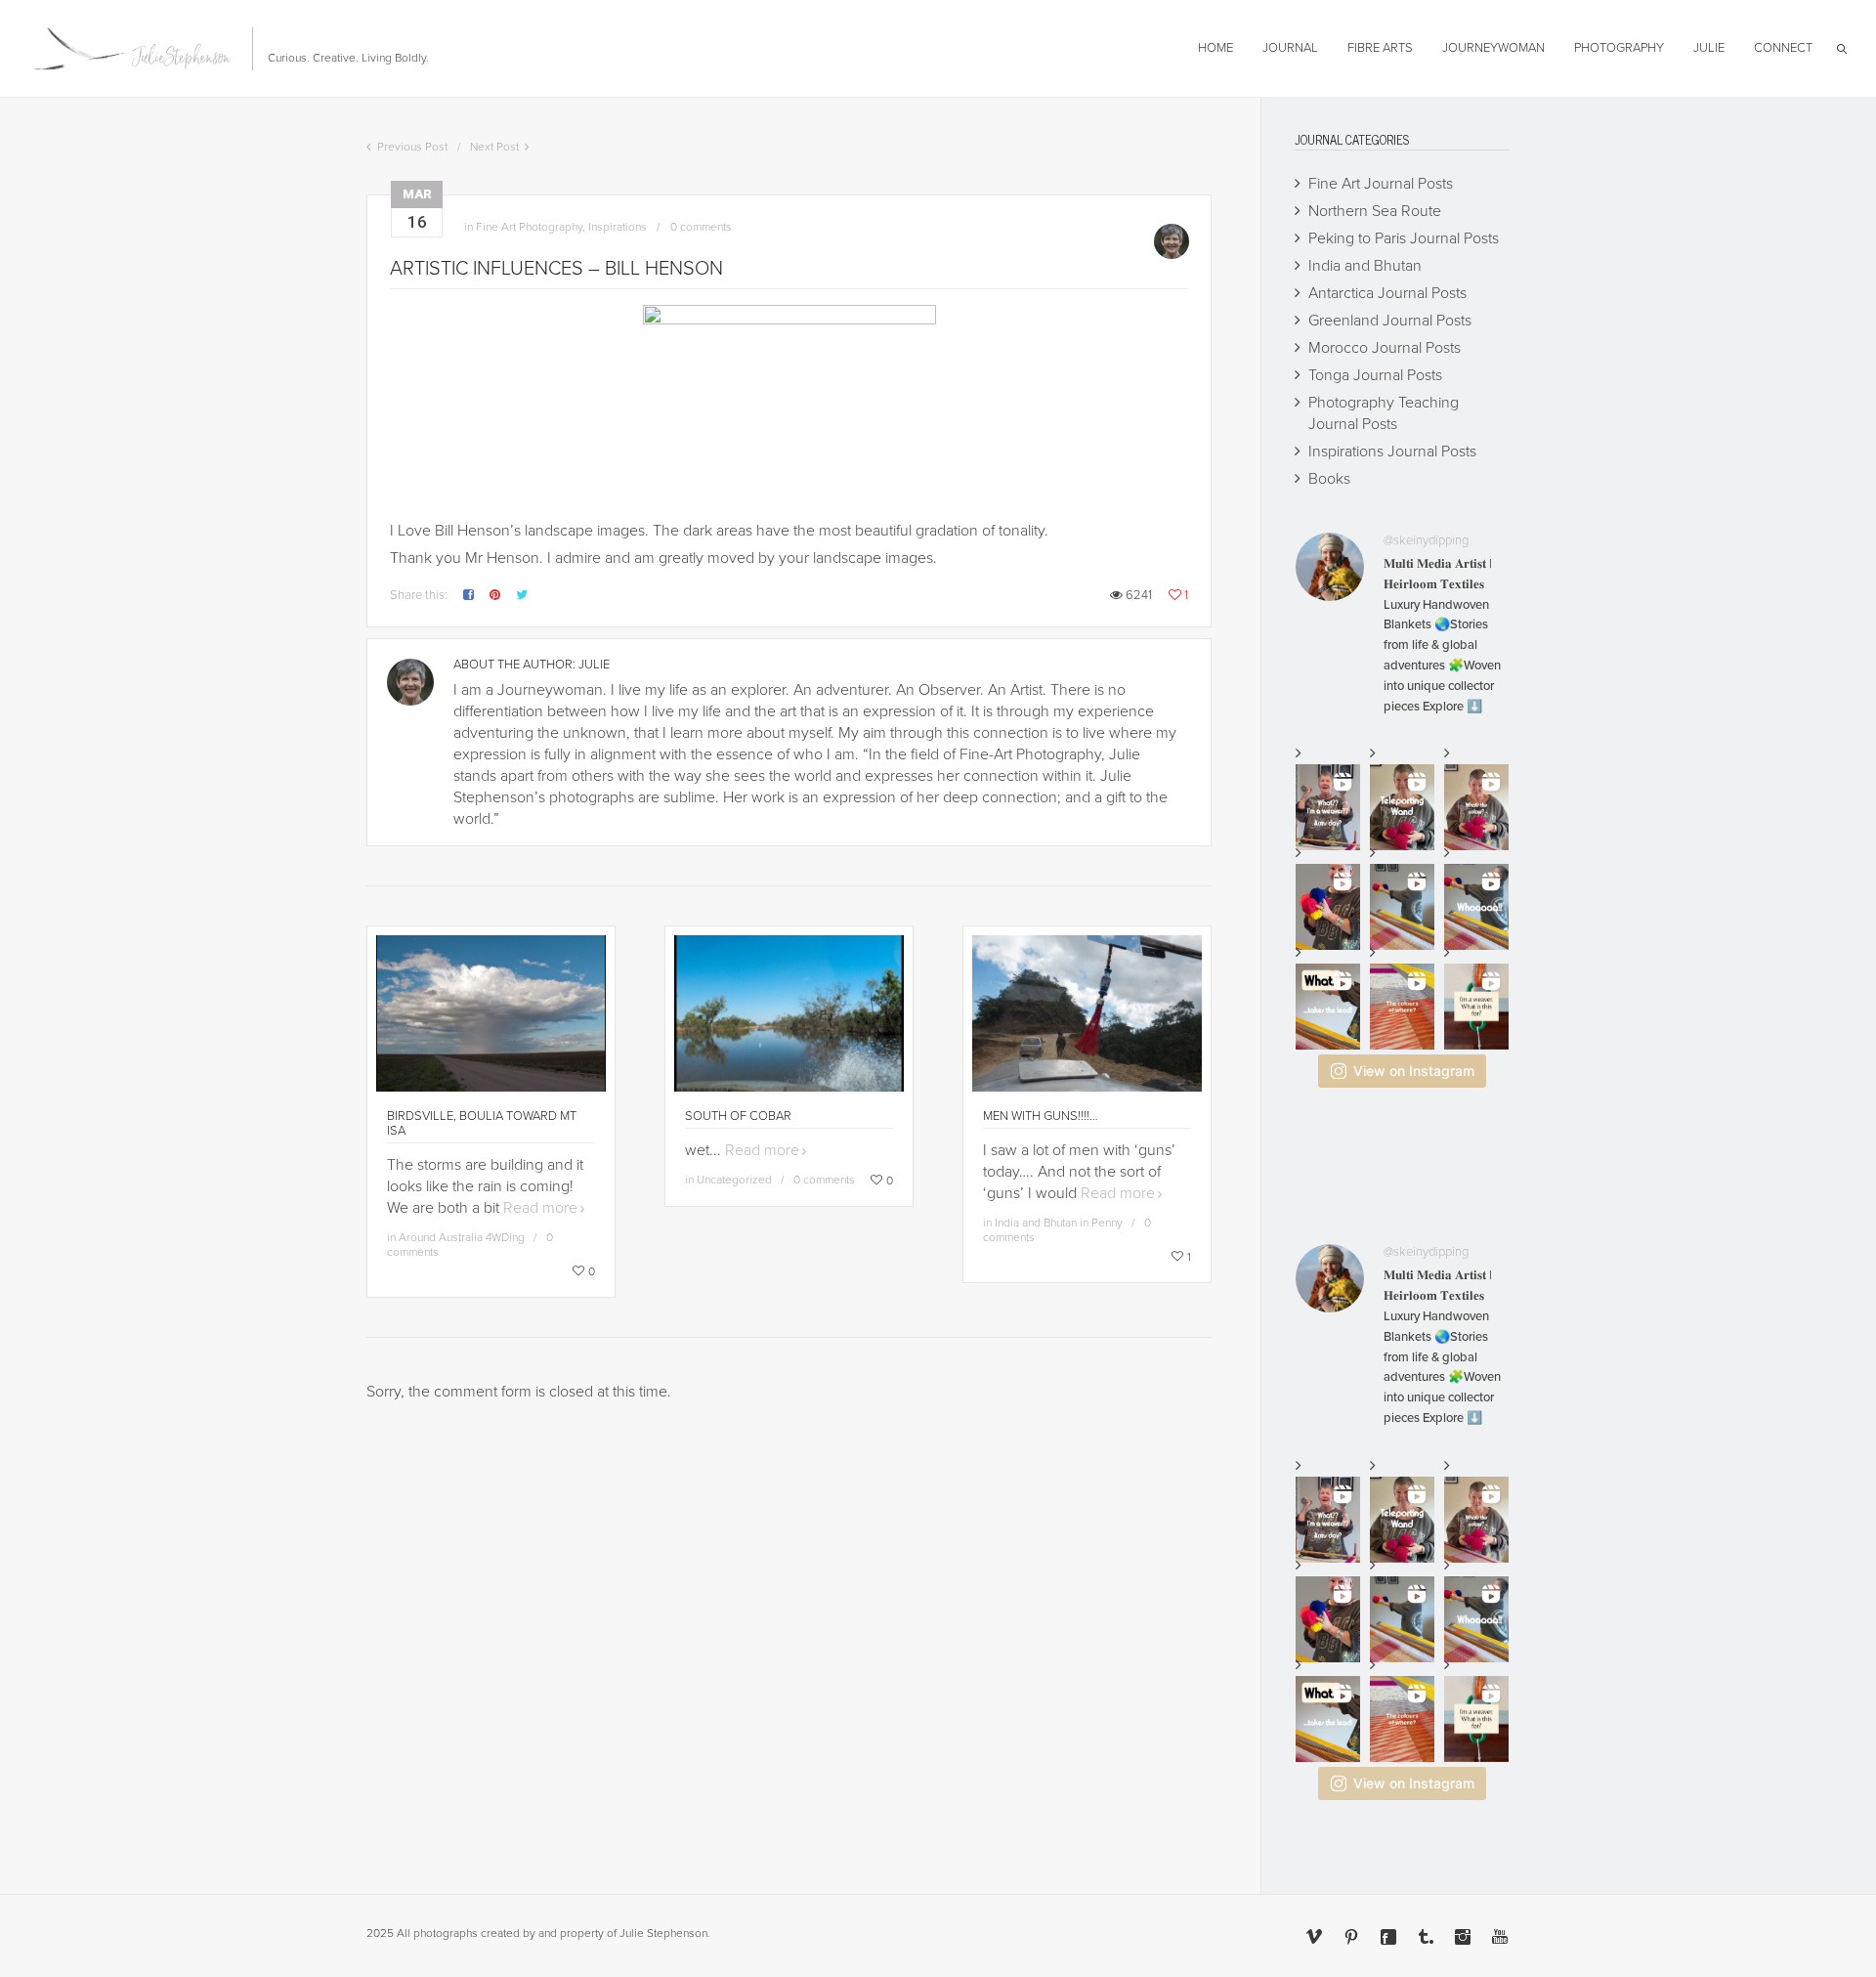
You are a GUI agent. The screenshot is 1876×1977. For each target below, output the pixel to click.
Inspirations (618, 227)
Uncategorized (734, 1180)
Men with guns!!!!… (1041, 1116)
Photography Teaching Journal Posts (1384, 413)
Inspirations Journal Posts (1392, 451)
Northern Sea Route (1375, 211)
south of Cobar (738, 1116)
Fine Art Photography (529, 227)
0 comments (701, 227)
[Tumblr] (1426, 1937)
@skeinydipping (1426, 540)
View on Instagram (1414, 1071)
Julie (594, 665)
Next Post (494, 147)
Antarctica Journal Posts (1387, 293)
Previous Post (412, 147)
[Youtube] (1500, 1937)
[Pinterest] (1351, 1937)
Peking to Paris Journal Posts (1404, 238)
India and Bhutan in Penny (1059, 1223)
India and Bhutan (1365, 266)
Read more (540, 1208)
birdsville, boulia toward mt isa (482, 1123)
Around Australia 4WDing (462, 1237)
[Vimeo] (1314, 1937)
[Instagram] (1463, 1937)
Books (1329, 479)
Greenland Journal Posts (1390, 321)
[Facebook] (1388, 1937)
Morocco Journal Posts (1385, 348)
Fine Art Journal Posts (1381, 184)
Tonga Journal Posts (1375, 375)
